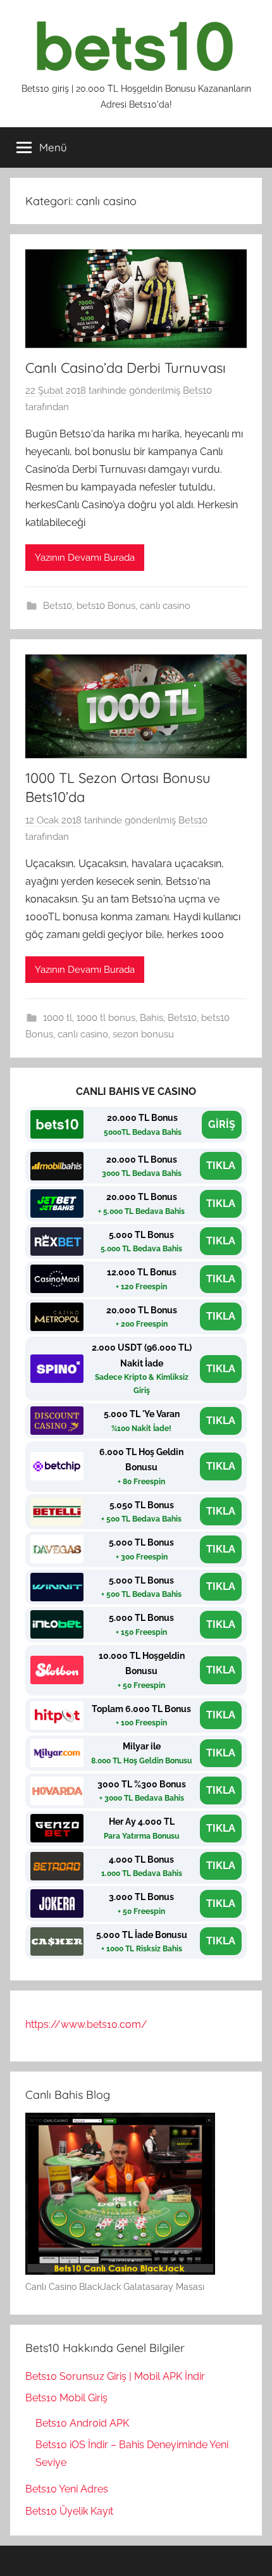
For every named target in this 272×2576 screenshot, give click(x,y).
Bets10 (197, 391)
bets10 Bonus (106, 606)
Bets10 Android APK (82, 2423)
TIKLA (221, 1166)
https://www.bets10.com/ (86, 2024)
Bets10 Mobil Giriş (66, 2398)
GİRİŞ (222, 1124)
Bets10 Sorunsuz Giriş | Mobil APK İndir (115, 2376)
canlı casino (165, 606)
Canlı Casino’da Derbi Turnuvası (126, 368)
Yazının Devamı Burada (85, 558)
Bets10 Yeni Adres (67, 2489)
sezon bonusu (143, 1034)
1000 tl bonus (106, 1018)
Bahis (151, 1018)
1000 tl (58, 1018)
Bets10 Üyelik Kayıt (69, 2511)
